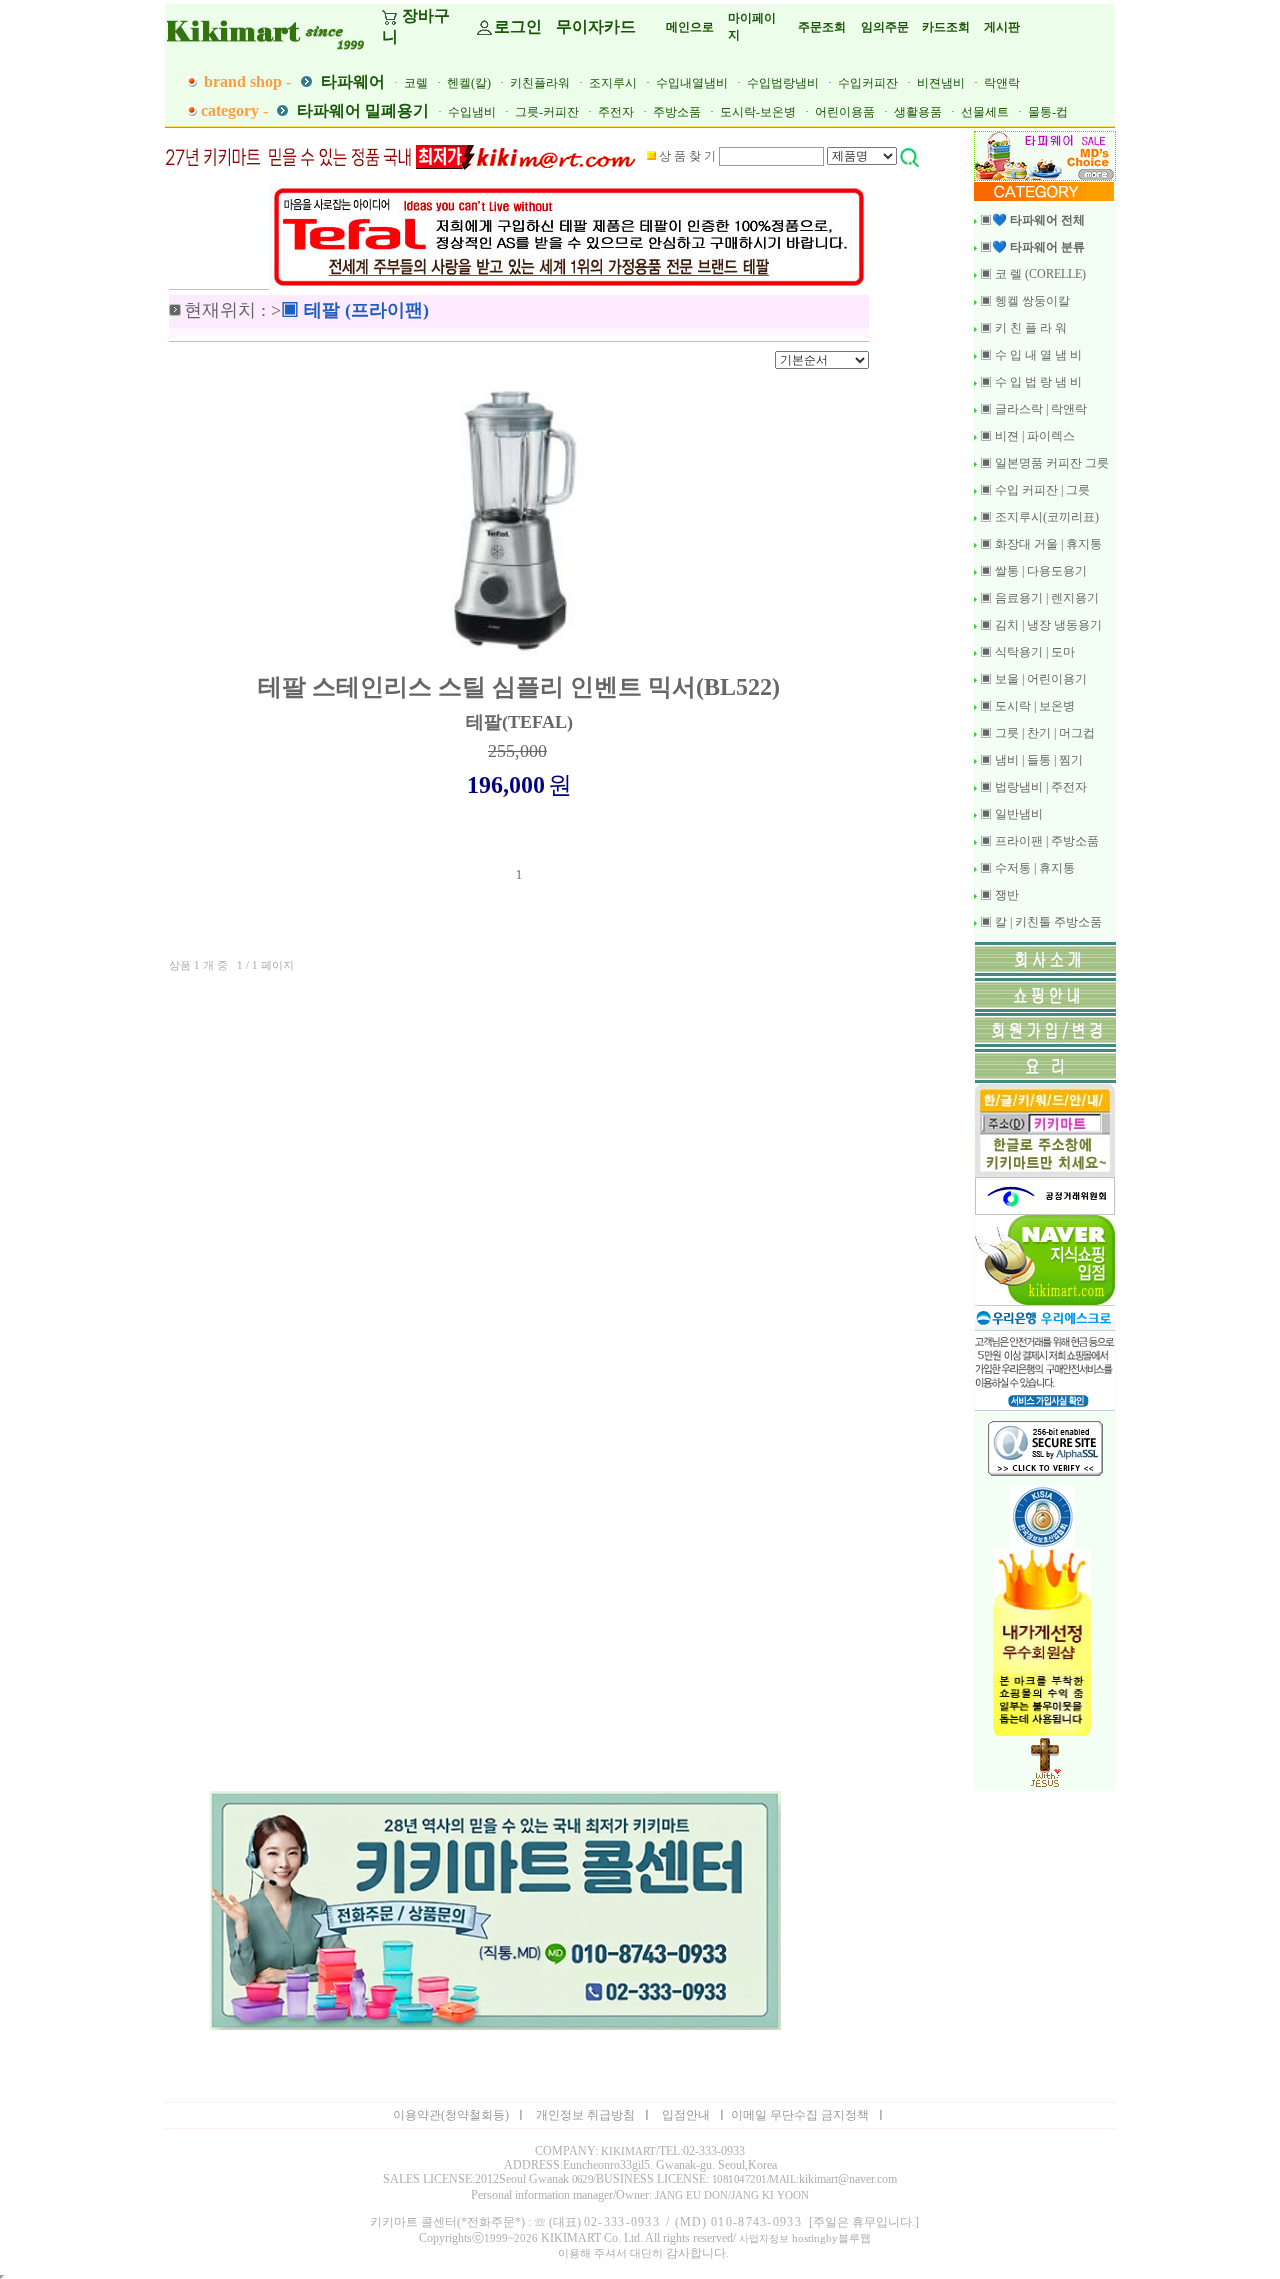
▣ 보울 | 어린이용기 (1032, 679)
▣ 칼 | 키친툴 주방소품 (1039, 922)
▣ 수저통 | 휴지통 (1026, 868)
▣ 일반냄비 (1010, 814)
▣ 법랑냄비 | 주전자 (1032, 787)
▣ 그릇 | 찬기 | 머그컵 (1036, 733)
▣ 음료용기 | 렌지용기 (1038, 598)
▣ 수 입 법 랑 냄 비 (1029, 382)
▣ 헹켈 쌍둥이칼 (1023, 301)
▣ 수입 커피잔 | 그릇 (1033, 490)
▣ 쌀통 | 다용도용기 (1032, 571)
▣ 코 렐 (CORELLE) (1031, 274)
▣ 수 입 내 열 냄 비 (1029, 355)
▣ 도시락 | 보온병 (1026, 706)
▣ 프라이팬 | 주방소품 (1038, 841)
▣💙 (1031, 220)
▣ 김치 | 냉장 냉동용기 (1039, 625)
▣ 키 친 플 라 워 (1022, 328)
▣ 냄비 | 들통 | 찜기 (1030, 760)
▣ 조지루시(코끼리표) (1038, 517)
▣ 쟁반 (998, 895)
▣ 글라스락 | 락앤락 (1032, 409)
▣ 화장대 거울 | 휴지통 (1039, 544)
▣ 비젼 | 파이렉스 (1026, 436)
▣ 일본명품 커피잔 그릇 (1043, 463)
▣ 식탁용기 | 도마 (1026, 652)
